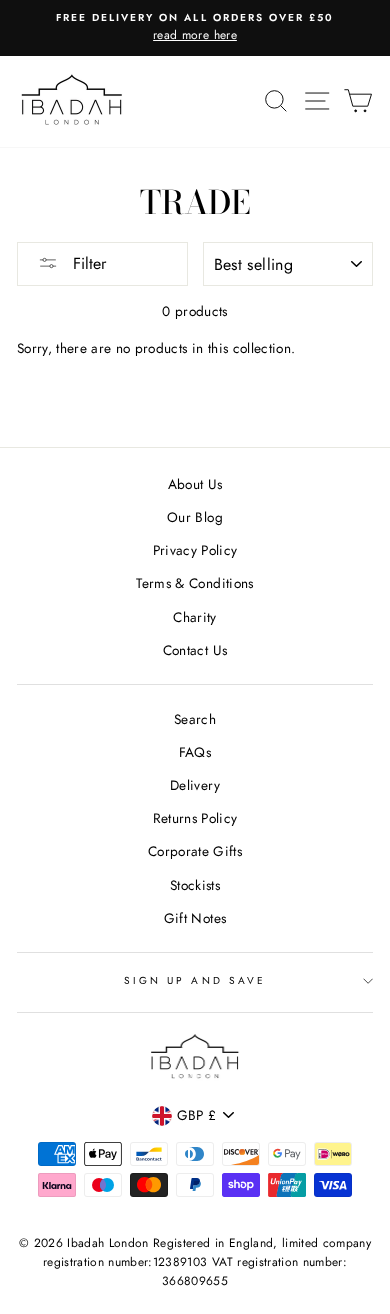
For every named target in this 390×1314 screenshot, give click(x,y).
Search (195, 719)
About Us (195, 484)
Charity (194, 617)
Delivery (195, 785)
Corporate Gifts (195, 851)
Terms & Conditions (194, 583)
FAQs (195, 752)
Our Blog (195, 517)
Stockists (195, 885)
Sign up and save (195, 980)
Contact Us (195, 650)
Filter (87, 263)
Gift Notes (195, 918)
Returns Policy (195, 818)
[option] (195, 28)
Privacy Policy (195, 550)
